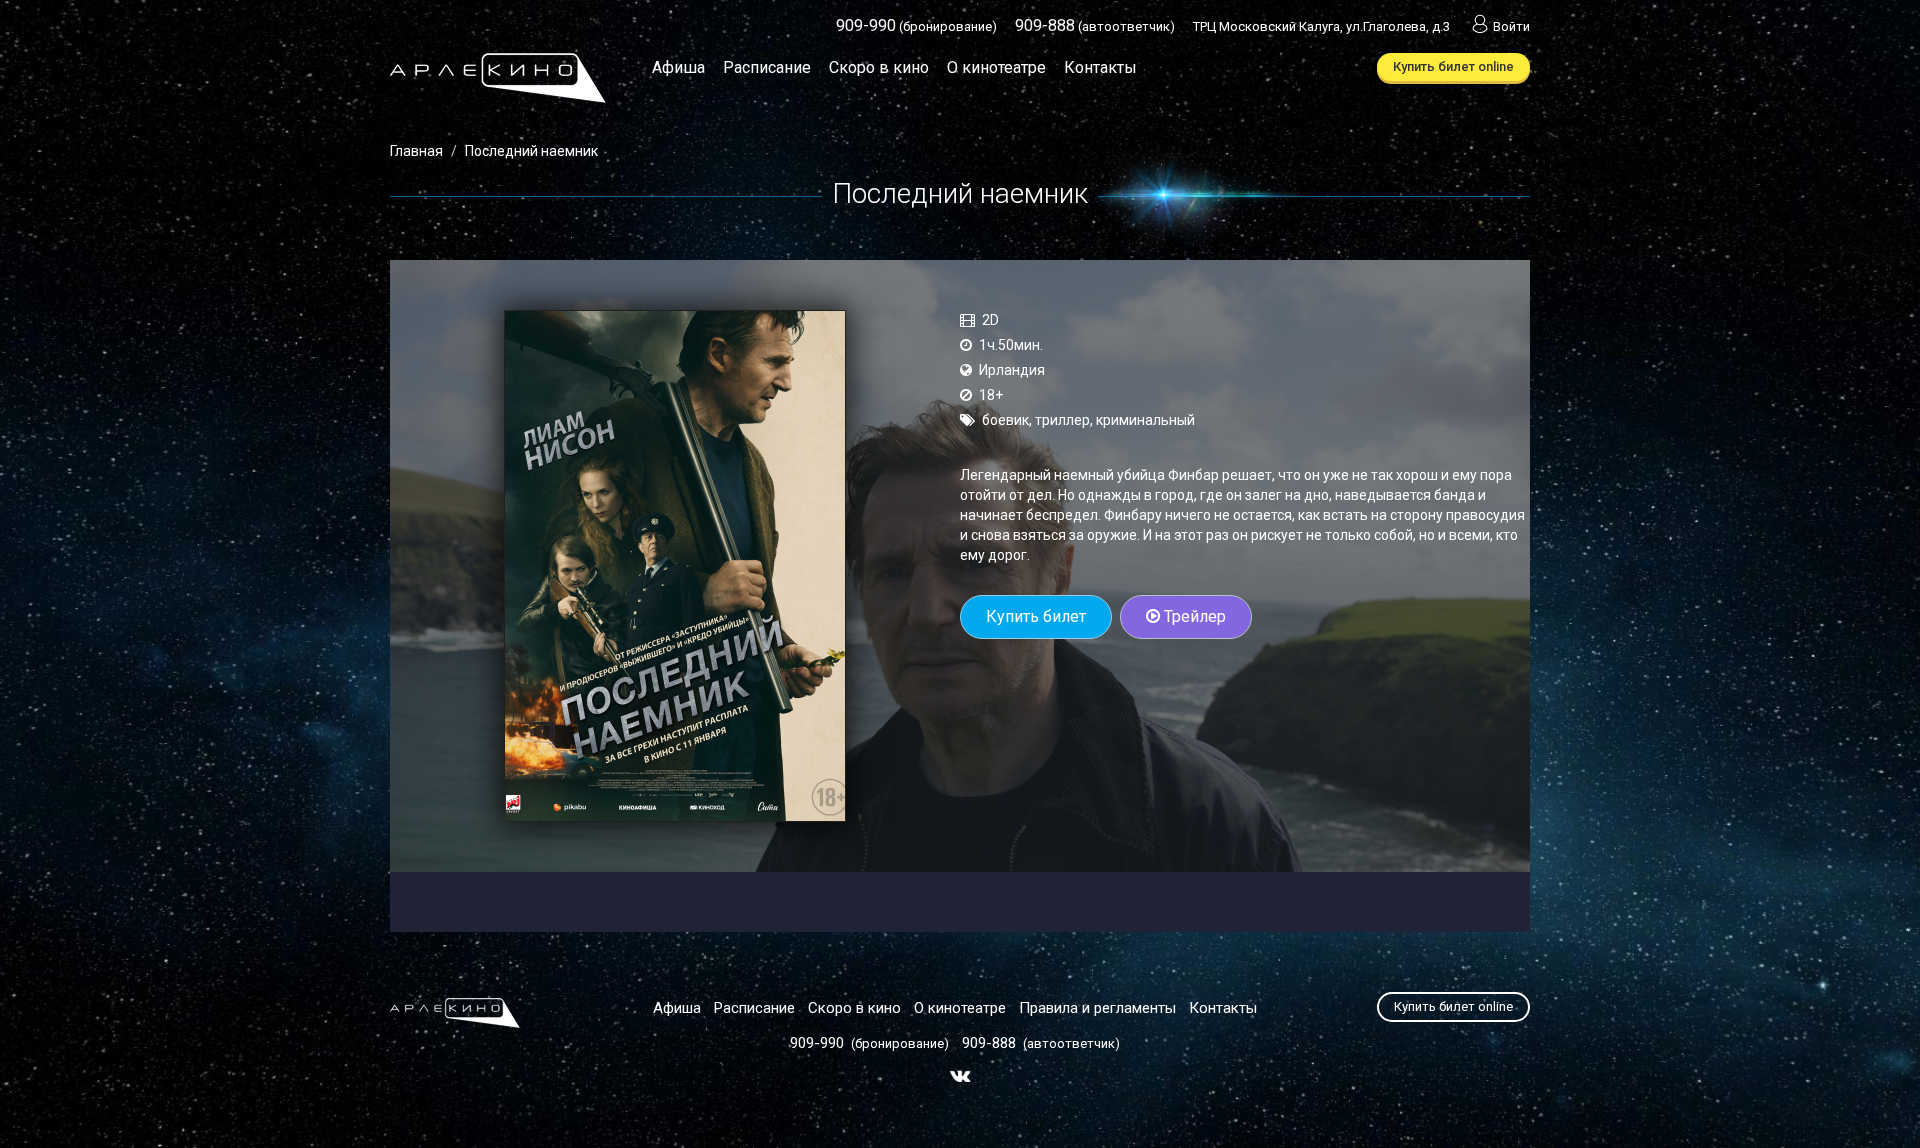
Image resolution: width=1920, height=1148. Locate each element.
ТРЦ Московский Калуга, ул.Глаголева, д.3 (1321, 26)
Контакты (1100, 67)
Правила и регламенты (1097, 1008)
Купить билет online (1453, 66)
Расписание (767, 67)
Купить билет (1036, 616)
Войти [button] (1511, 26)
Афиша (678, 67)
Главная (416, 151)
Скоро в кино (879, 67)
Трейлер (1193, 616)
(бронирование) (916, 26)
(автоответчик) (1095, 26)
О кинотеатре (996, 67)
